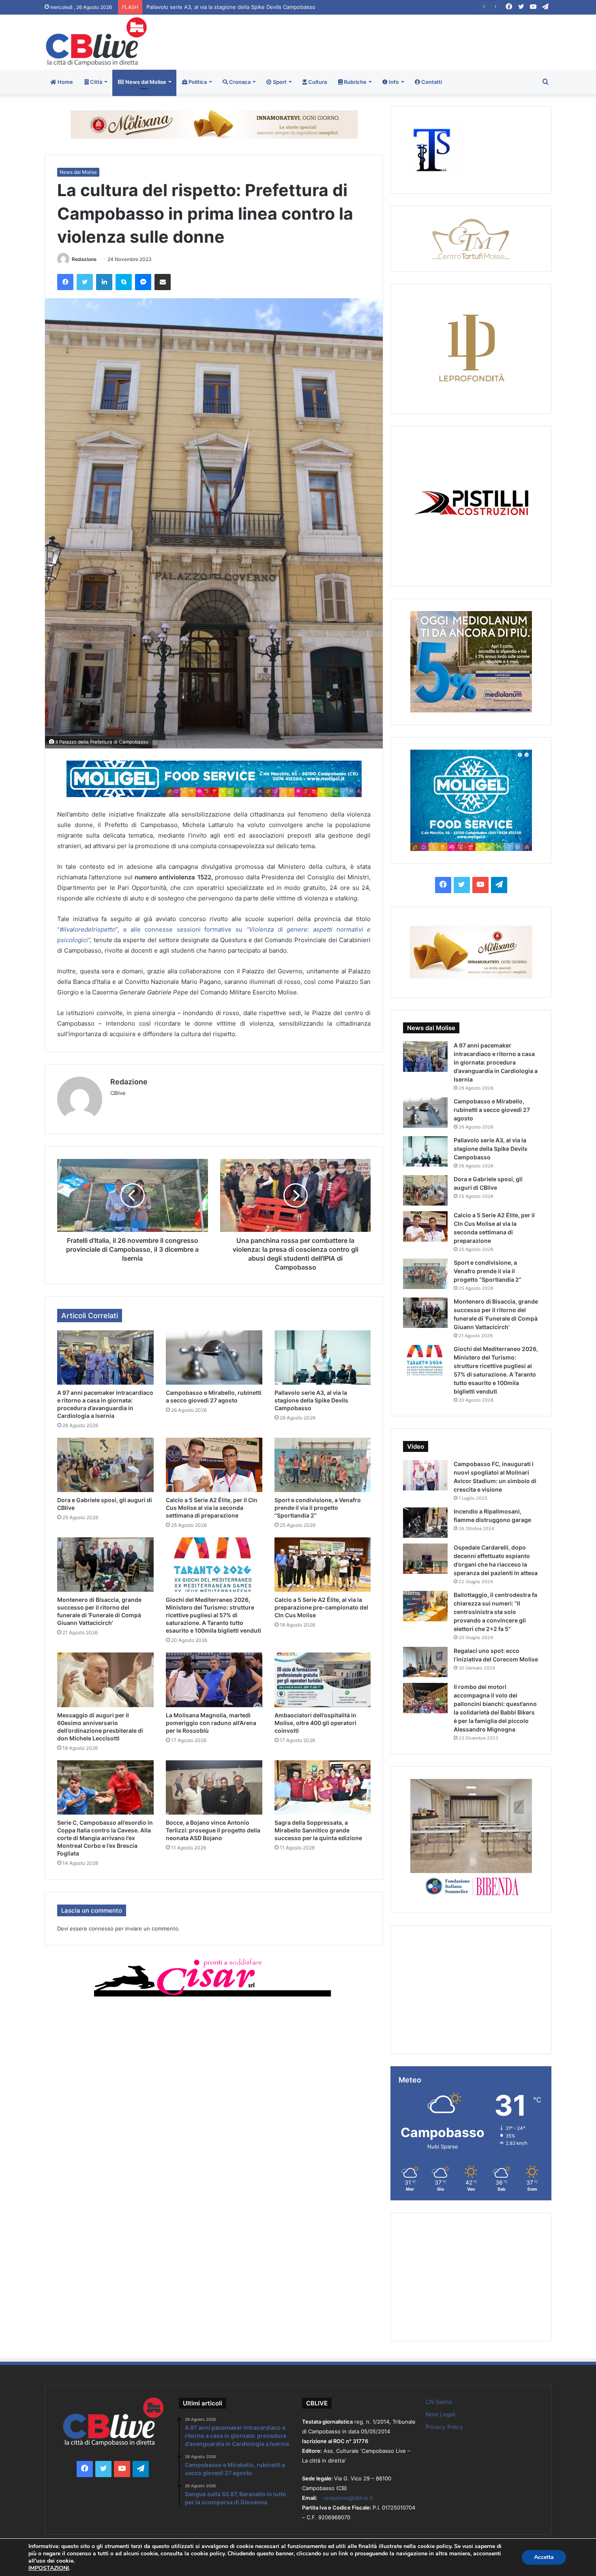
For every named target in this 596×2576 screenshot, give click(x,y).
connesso (101, 1928)
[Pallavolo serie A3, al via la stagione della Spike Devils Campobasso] (323, 1357)
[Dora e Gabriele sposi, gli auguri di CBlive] (105, 1465)
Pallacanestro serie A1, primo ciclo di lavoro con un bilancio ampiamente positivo (248, 7)
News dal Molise (145, 82)
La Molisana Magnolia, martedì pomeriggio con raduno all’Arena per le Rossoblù (211, 1723)
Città (95, 82)
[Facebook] (65, 282)
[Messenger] (143, 282)
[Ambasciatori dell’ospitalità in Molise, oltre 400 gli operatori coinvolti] (323, 1680)
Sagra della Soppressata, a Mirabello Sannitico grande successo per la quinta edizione (318, 1830)
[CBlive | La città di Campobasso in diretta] (96, 42)
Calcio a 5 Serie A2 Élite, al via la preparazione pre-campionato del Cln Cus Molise (321, 1607)
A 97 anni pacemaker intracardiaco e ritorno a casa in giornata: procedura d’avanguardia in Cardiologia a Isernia (496, 1062)
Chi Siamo (439, 2402)
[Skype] (124, 282)
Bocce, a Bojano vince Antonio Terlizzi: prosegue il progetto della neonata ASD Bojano (213, 1830)
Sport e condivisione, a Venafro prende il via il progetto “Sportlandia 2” (318, 1508)
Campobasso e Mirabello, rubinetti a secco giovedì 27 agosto (492, 1110)
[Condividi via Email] (163, 282)
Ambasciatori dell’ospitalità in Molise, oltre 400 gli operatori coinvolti (315, 1723)
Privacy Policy (444, 2427)
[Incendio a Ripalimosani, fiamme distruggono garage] (425, 1523)
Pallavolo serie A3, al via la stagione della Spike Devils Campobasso (311, 1400)
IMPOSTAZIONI (49, 2568)
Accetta (544, 2557)
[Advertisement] (384, 41)
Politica (197, 82)
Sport (279, 82)
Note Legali (441, 2414)
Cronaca (239, 82)
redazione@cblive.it (348, 2498)
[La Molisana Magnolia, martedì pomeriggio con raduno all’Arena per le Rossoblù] (214, 1680)
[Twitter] (85, 282)
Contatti (431, 82)
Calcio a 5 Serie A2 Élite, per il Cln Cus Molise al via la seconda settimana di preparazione (212, 1508)
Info (393, 82)
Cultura (317, 82)
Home (65, 82)
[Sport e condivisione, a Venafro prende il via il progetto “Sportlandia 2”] (323, 1465)
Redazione (84, 259)
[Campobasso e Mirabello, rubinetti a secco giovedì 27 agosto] (214, 1357)
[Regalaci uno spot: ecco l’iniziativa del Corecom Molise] (425, 1662)
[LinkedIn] (104, 282)
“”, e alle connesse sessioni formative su (152, 929)
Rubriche (355, 82)
